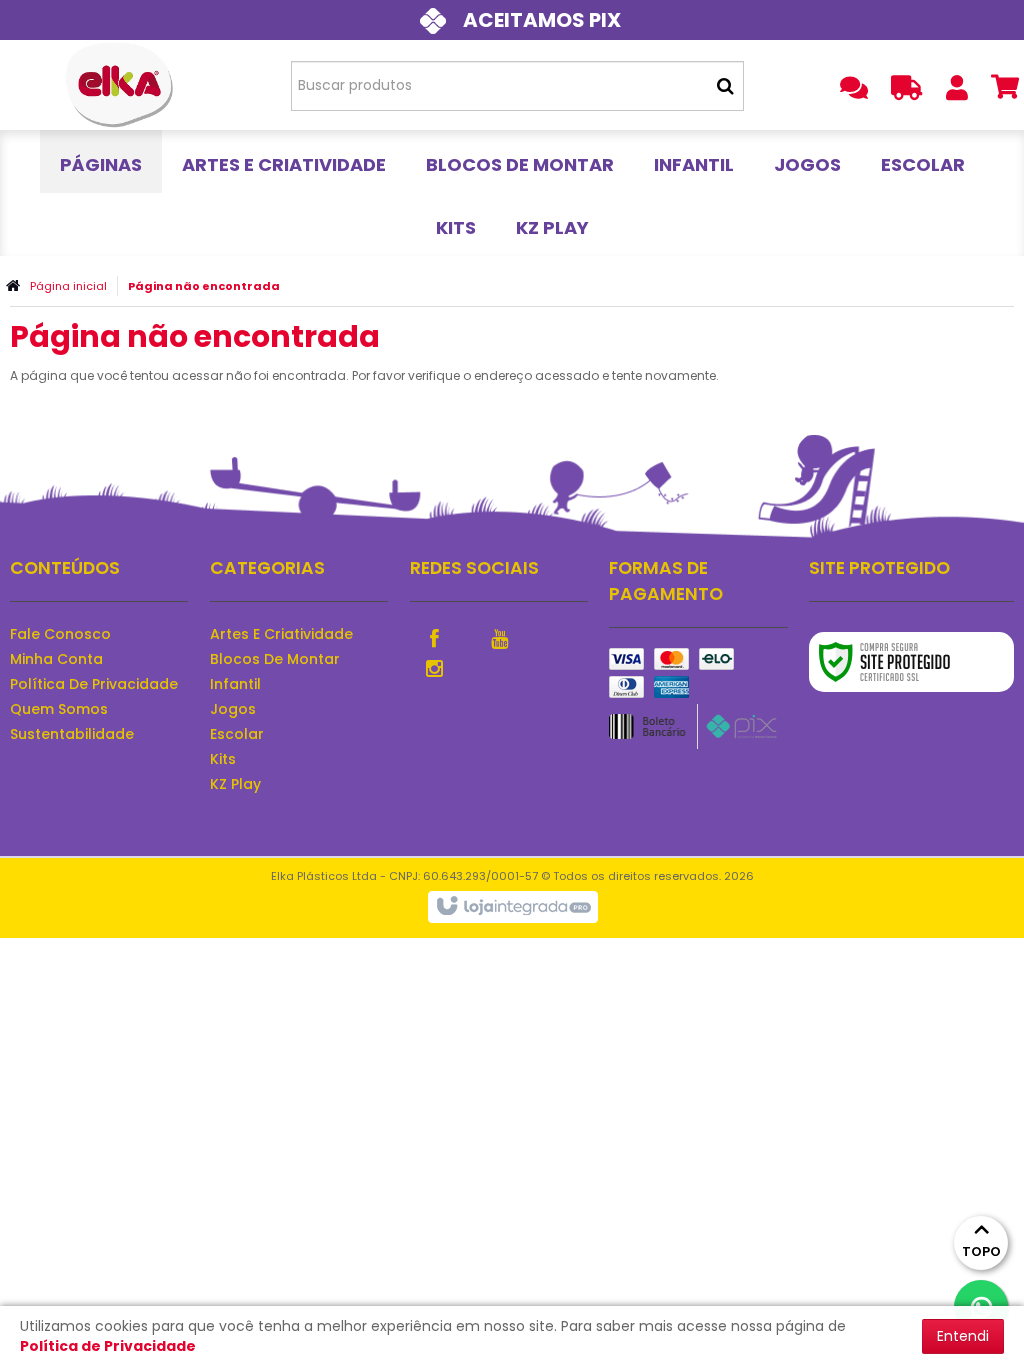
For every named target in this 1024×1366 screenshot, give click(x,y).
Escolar (237, 734)
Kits (223, 759)
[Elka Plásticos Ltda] (120, 85)
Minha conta (56, 659)
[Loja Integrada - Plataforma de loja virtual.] (512, 907)
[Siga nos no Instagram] (435, 667)
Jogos (233, 709)
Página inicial (68, 286)
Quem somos (59, 709)
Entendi (963, 1336)
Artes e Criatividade (281, 634)
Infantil (235, 684)
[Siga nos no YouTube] (500, 637)
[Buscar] (725, 86)
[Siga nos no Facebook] (435, 637)
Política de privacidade (94, 684)
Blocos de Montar (275, 659)
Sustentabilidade (72, 734)
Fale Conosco (60, 634)
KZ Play (235, 784)
